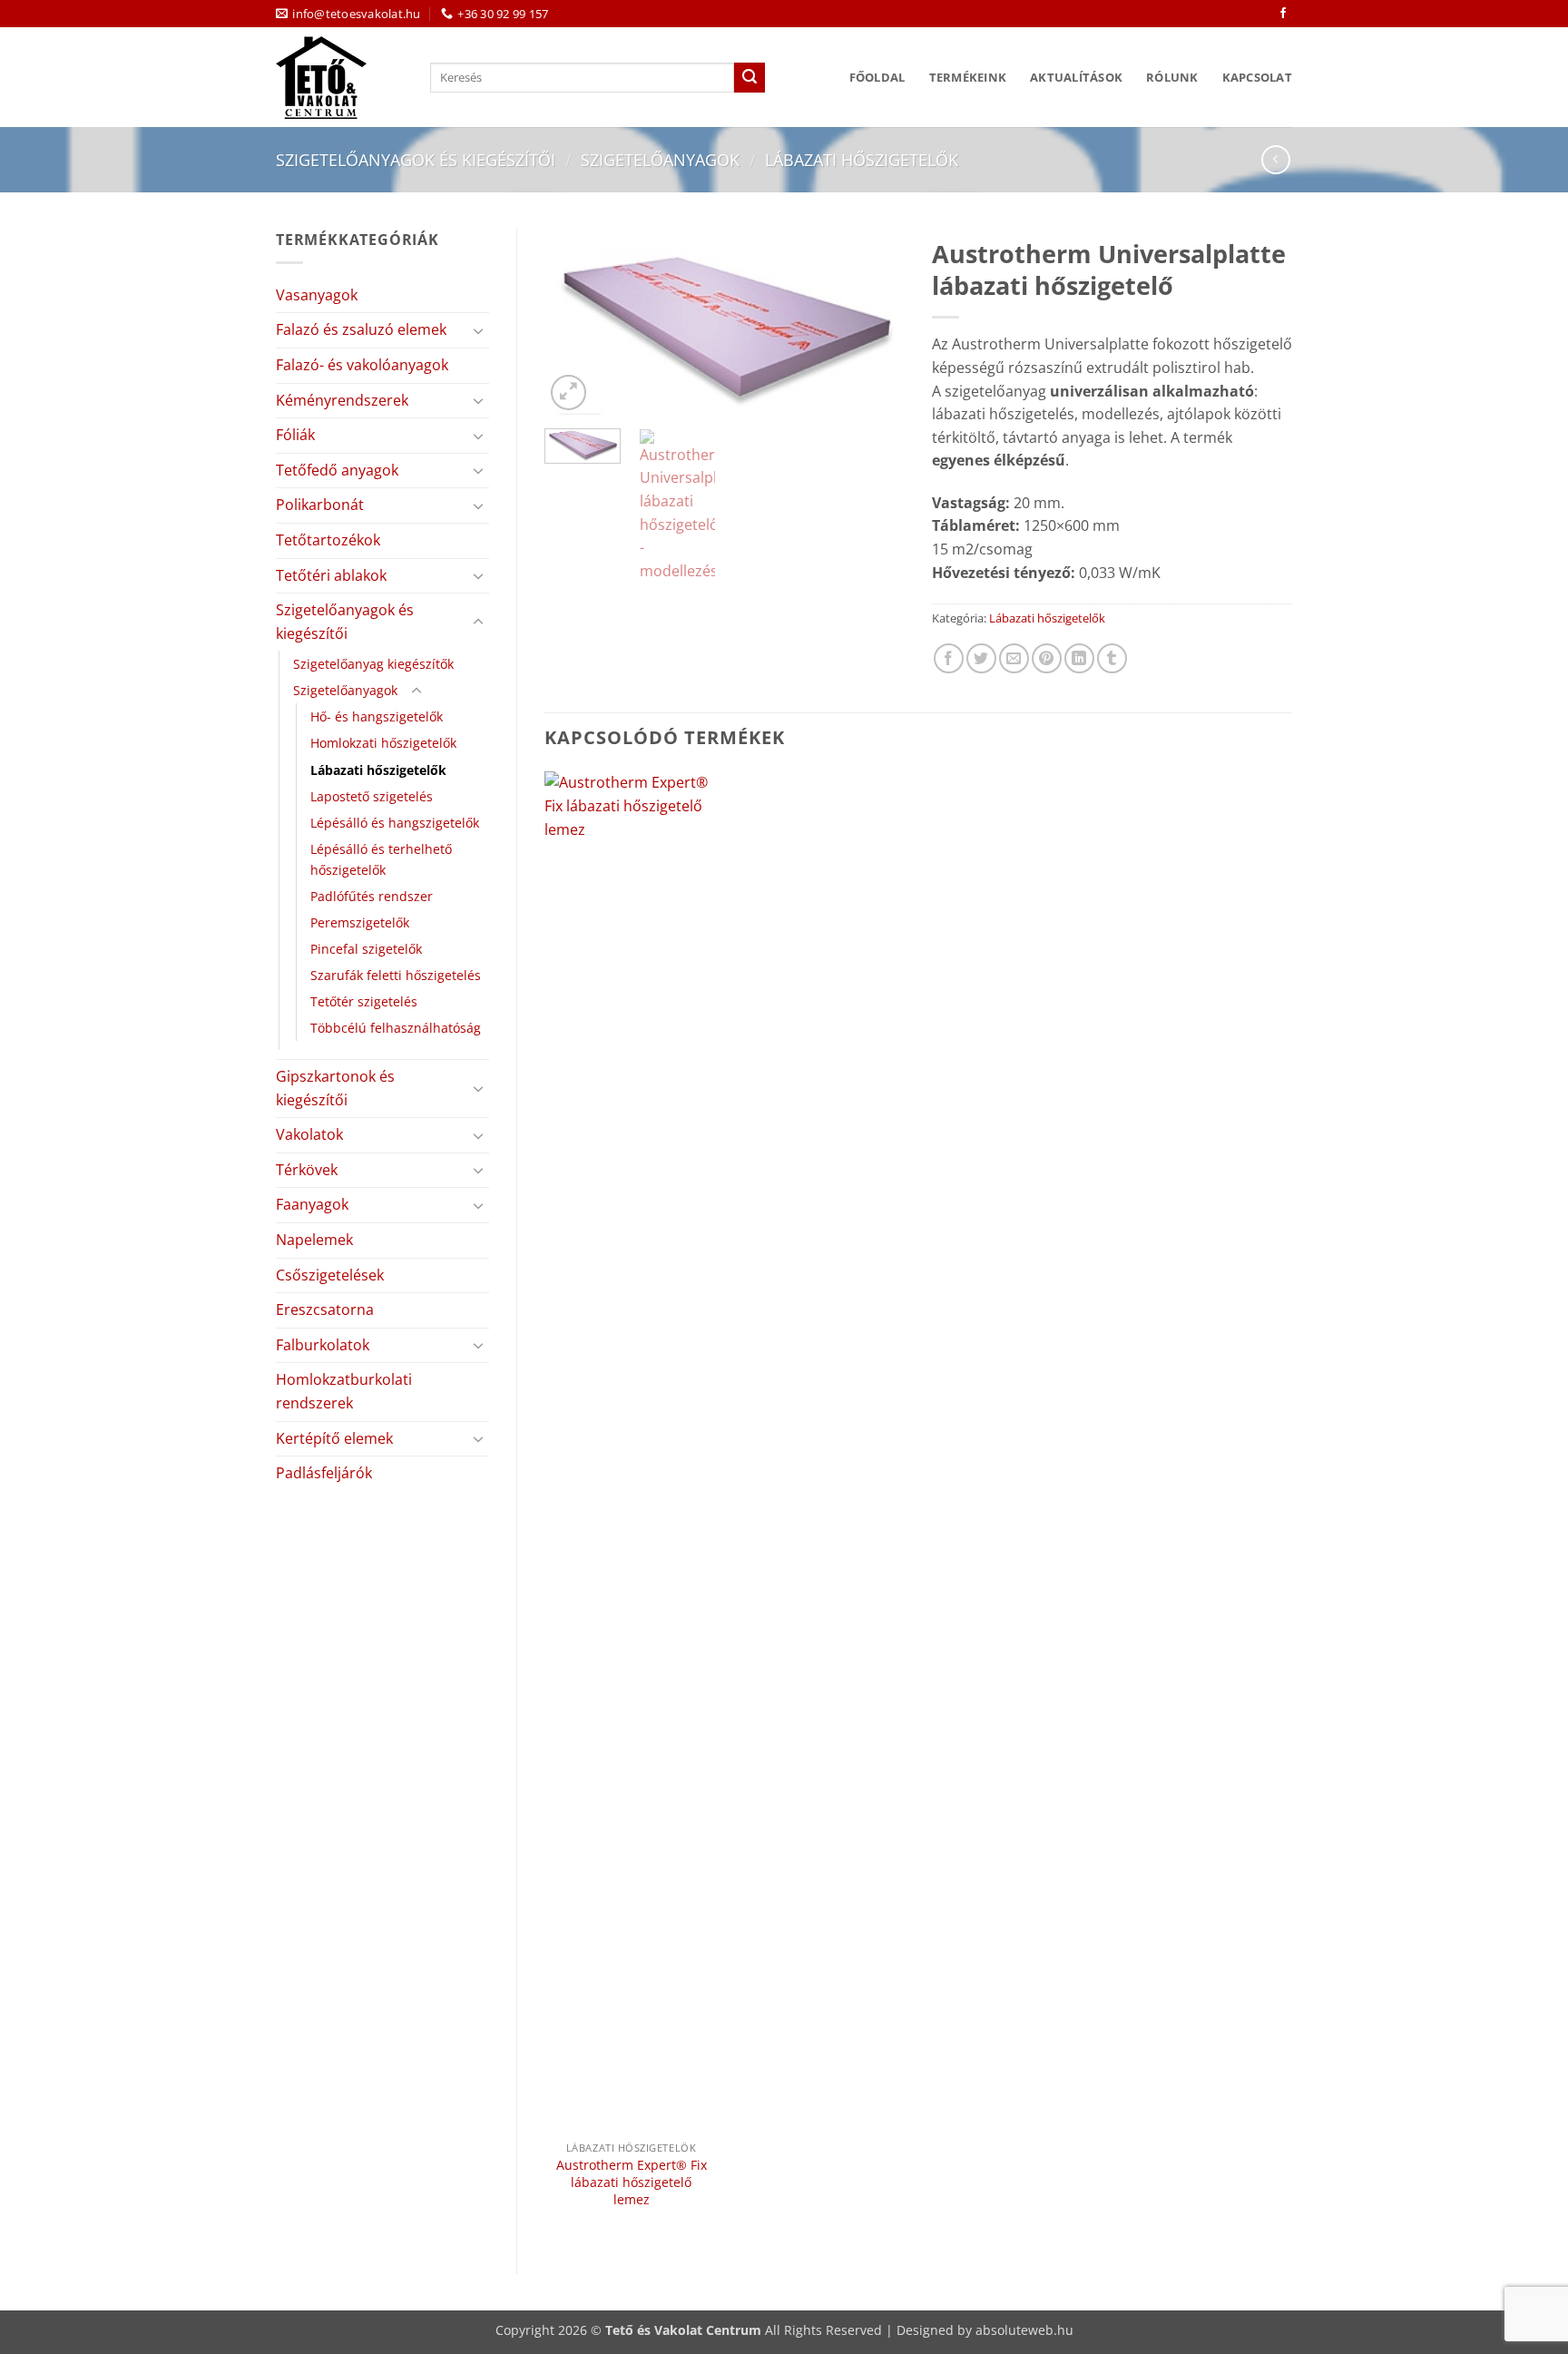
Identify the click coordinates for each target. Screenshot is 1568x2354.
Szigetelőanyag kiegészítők (373, 664)
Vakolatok (309, 1134)
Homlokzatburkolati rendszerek (344, 1391)
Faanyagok (312, 1204)
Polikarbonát (320, 505)
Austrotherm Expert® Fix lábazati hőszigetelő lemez (632, 2182)
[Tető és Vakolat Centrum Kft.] (339, 78)
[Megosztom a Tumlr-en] (1112, 658)
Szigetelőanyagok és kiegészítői (416, 159)
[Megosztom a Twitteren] (981, 658)
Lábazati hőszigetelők (862, 159)
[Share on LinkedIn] (1079, 658)
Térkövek (307, 1170)
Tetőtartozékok (328, 540)
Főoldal (877, 77)
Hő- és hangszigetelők (377, 716)
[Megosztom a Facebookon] (949, 658)
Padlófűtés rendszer (372, 896)
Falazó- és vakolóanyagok (362, 365)
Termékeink (968, 77)
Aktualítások (1076, 77)
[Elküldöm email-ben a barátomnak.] (1014, 658)
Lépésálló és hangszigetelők (395, 823)
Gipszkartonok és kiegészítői (335, 1088)
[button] (568, 392)
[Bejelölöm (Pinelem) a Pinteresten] (1047, 658)
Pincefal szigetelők (366, 949)
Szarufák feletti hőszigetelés (396, 975)
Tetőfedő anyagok (337, 470)
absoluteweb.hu (1024, 2330)
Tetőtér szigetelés (364, 1001)
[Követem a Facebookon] (1283, 14)
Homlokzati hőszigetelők (383, 743)
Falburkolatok (323, 1345)
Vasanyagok (317, 295)
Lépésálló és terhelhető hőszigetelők (381, 859)
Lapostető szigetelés (372, 796)
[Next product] (1275, 159)
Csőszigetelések (330, 1275)
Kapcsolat (1257, 77)
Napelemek (314, 1240)
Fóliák (295, 435)
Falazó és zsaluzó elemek (361, 329)
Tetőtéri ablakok (331, 575)
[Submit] (750, 78)
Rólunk (1172, 77)
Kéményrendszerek (342, 400)
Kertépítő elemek (334, 1438)
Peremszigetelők (360, 922)
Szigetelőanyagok (660, 159)
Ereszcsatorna (325, 1309)
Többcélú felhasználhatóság (396, 1028)
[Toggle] (478, 330)
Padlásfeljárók (324, 1473)
